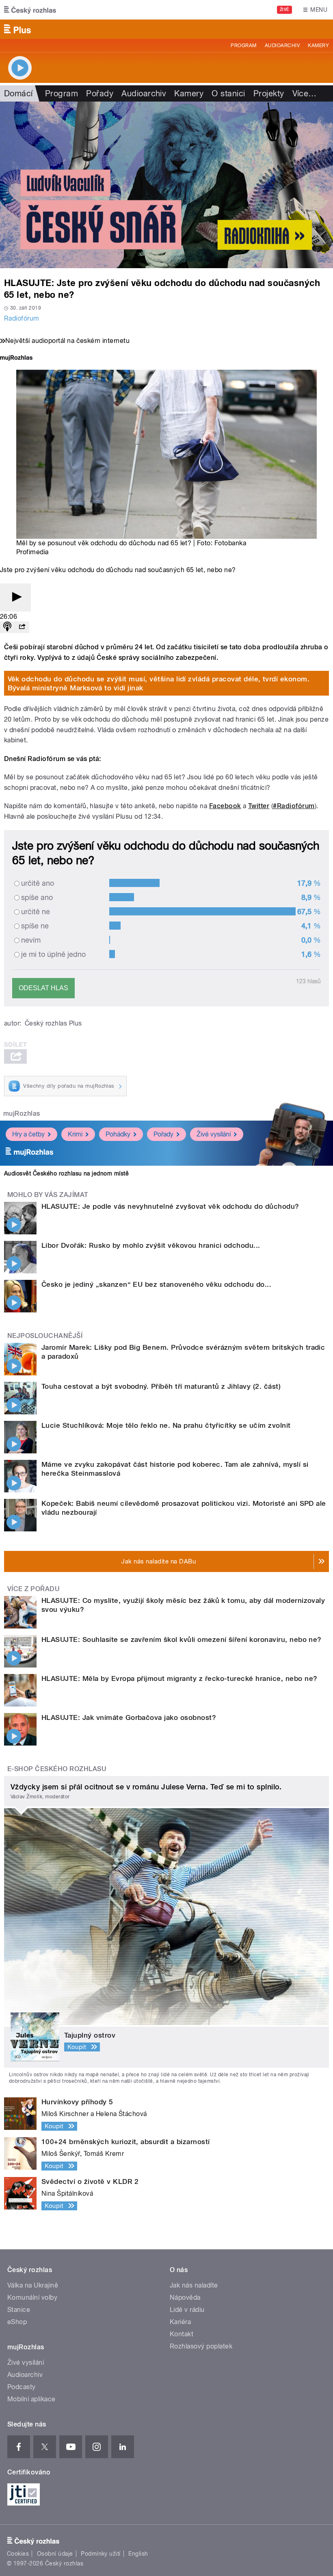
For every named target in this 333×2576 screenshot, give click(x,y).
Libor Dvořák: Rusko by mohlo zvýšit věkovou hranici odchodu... (151, 1245)
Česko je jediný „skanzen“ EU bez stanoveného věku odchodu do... (156, 1284)
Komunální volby (32, 2297)
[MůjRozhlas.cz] (16, 359)
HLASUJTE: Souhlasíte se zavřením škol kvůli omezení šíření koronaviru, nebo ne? (182, 1639)
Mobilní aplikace (31, 2399)
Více (305, 93)
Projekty (269, 93)
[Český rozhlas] (30, 10)
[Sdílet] (22, 627)
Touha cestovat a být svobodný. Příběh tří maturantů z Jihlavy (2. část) (161, 1386)
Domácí (18, 93)
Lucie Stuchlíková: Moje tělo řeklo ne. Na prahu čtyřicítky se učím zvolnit (166, 1425)
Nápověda (185, 2297)
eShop (17, 2322)
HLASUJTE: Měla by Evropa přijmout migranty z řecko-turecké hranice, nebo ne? (179, 1678)
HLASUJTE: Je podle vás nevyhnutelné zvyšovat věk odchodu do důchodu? (170, 1206)
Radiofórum (22, 318)
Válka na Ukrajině (33, 2285)
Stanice (19, 2310)
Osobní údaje (55, 2554)
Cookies (18, 2554)
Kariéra (180, 2322)
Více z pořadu (34, 1589)
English (138, 2554)
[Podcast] (7, 627)
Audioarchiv (282, 46)
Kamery (318, 46)
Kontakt (182, 2334)
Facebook (225, 806)
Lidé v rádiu (187, 2310)
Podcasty (22, 2387)
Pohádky (118, 1134)
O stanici (228, 93)
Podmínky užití (101, 2554)
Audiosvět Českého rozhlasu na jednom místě (66, 1173)
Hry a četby (28, 1134)
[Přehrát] (15, 597)
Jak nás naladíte (194, 2285)
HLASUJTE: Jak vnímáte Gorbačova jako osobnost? (129, 1717)
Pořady (100, 93)
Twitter (259, 806)
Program (243, 46)
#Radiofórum (294, 806)
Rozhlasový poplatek (201, 2346)
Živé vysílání (214, 1134)
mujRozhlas (22, 1113)
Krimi (75, 1134)
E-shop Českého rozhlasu (57, 1769)
